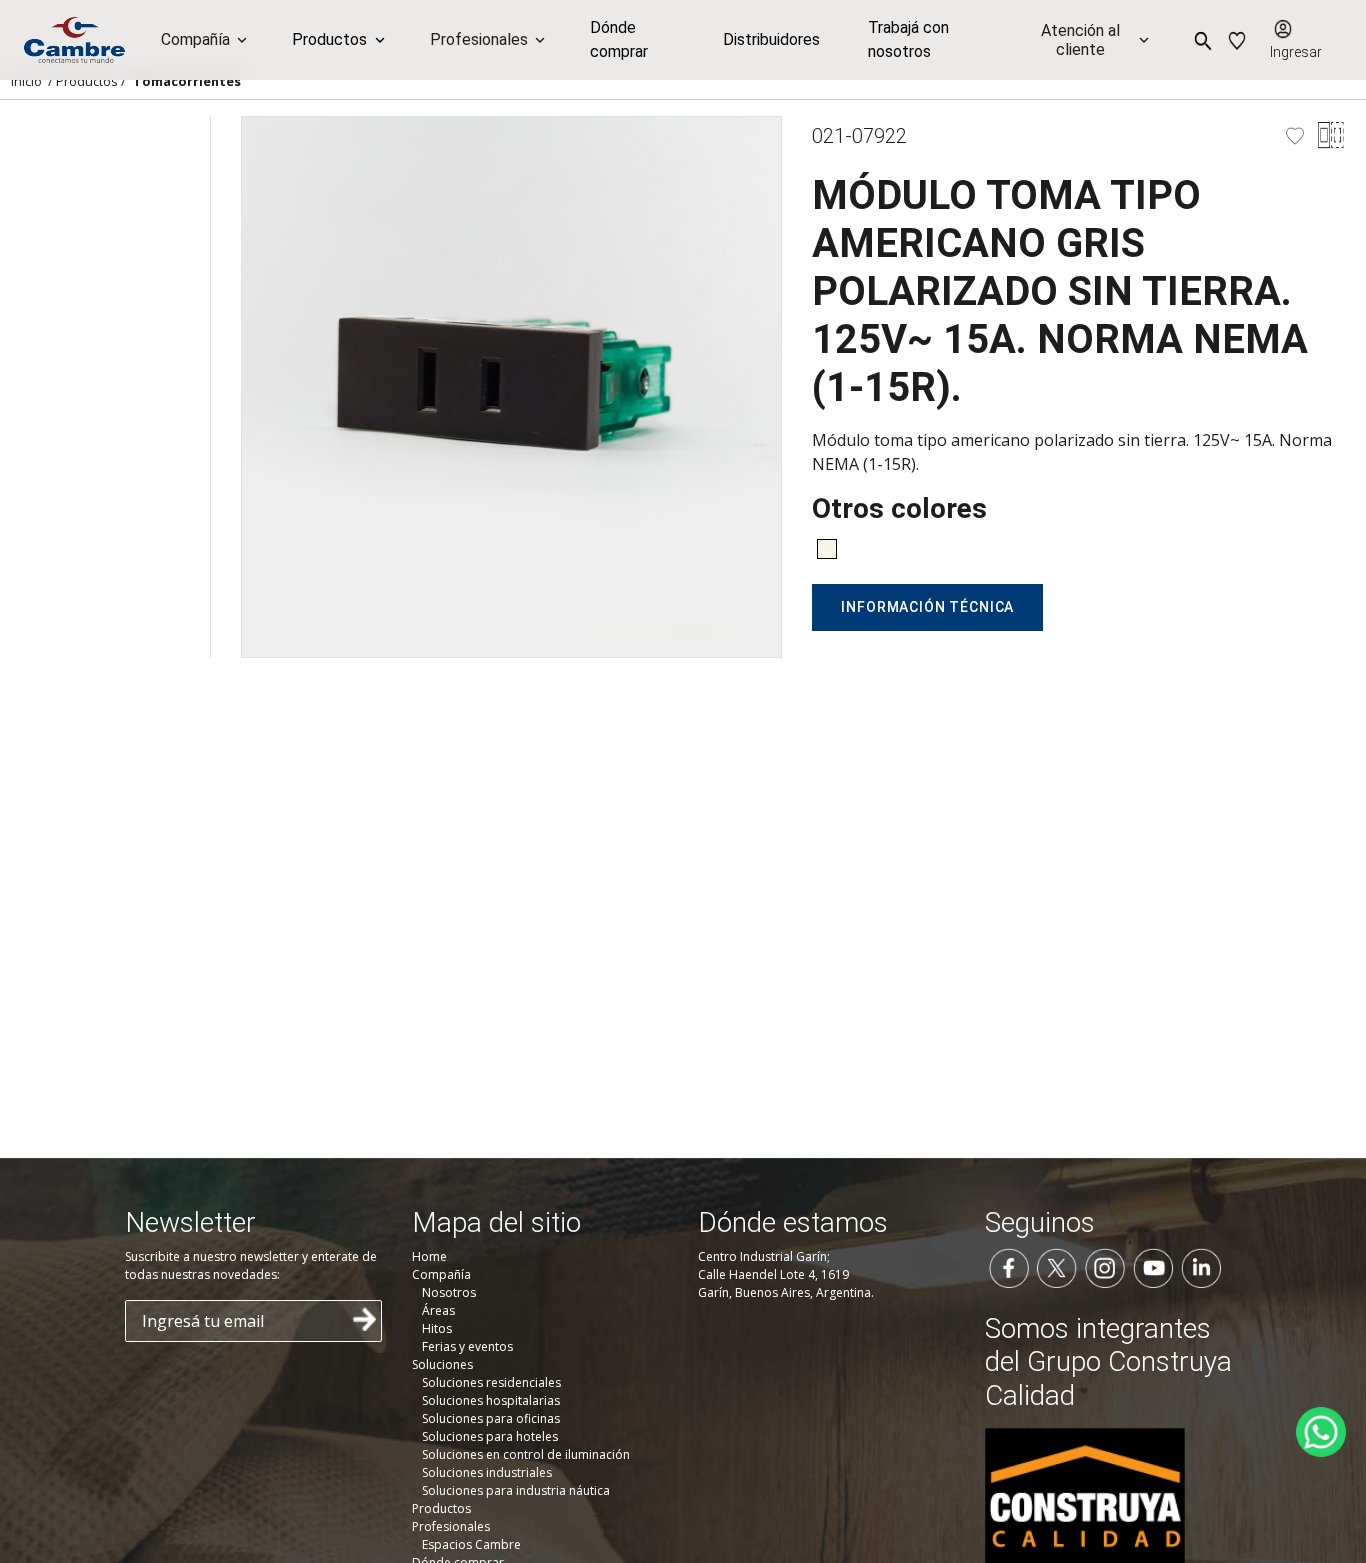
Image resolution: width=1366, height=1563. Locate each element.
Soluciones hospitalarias (491, 1400)
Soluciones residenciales (491, 1382)
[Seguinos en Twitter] (1057, 1266)
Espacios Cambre (471, 1544)
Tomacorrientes (187, 81)
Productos (87, 81)
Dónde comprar (619, 39)
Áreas (438, 1310)
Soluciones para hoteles (490, 1436)
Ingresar (1296, 52)
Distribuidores (771, 39)
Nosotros (449, 1292)
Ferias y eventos (467, 1346)
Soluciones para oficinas (491, 1418)
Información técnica (927, 607)
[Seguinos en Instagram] (1105, 1266)
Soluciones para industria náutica (516, 1490)
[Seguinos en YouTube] (1153, 1266)
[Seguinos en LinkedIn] (1201, 1266)
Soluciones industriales (487, 1472)
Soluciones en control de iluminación (526, 1454)
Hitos (437, 1328)
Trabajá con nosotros (908, 39)
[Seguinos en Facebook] (1009, 1266)
